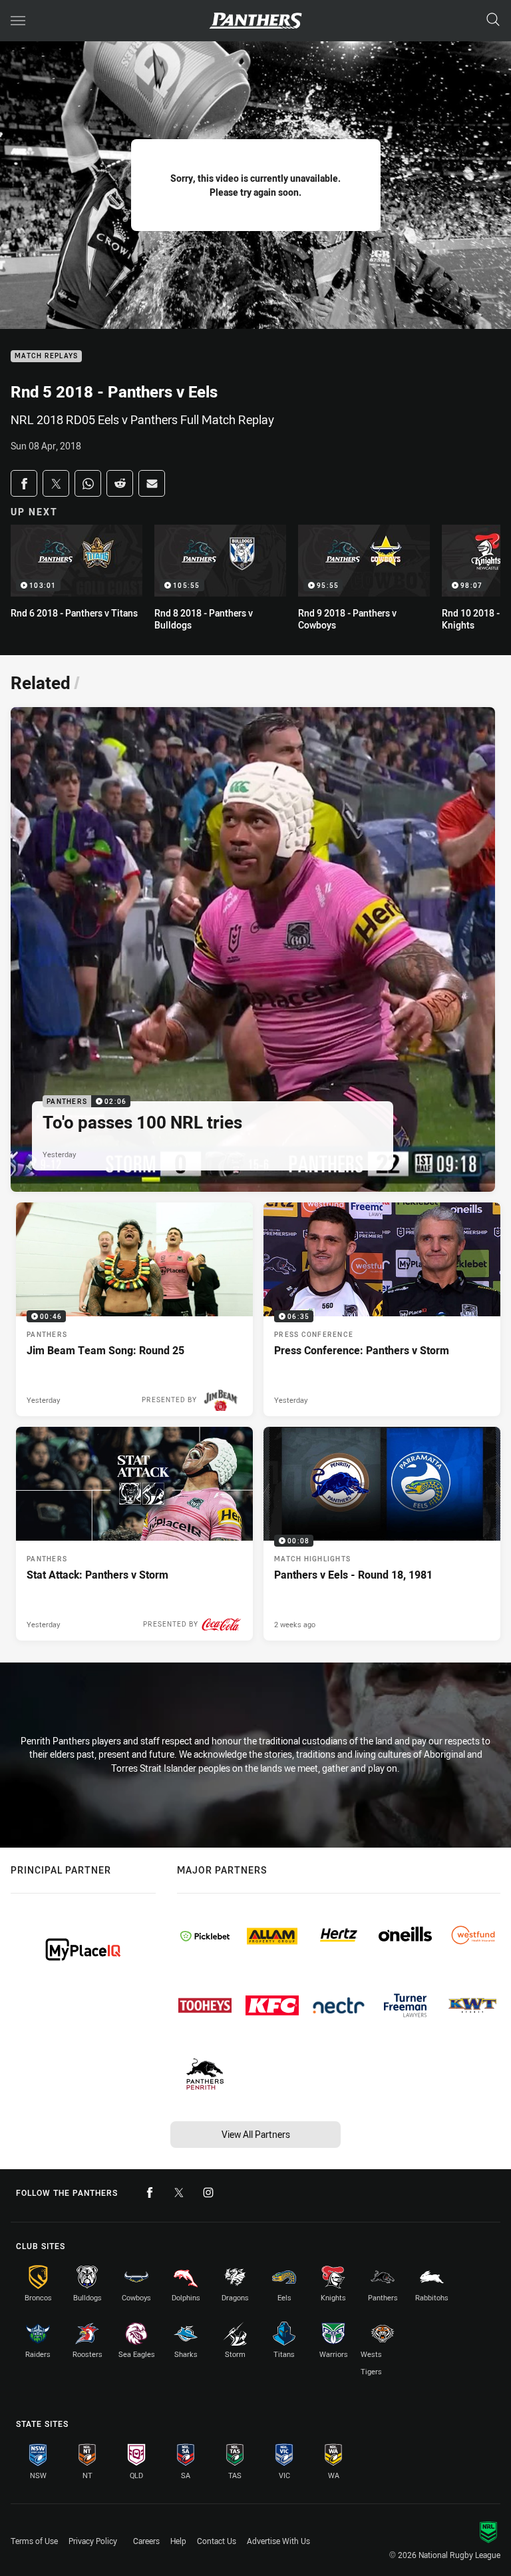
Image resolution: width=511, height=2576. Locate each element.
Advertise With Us (278, 2541)
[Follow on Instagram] (208, 2192)
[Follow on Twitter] (179, 2192)
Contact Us (217, 2541)
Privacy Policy (93, 2541)
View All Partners (256, 2134)
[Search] (493, 20)
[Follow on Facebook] (150, 2192)
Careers (146, 2541)
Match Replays (46, 357)
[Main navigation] (18, 21)
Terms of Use (34, 2541)
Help (178, 2541)
